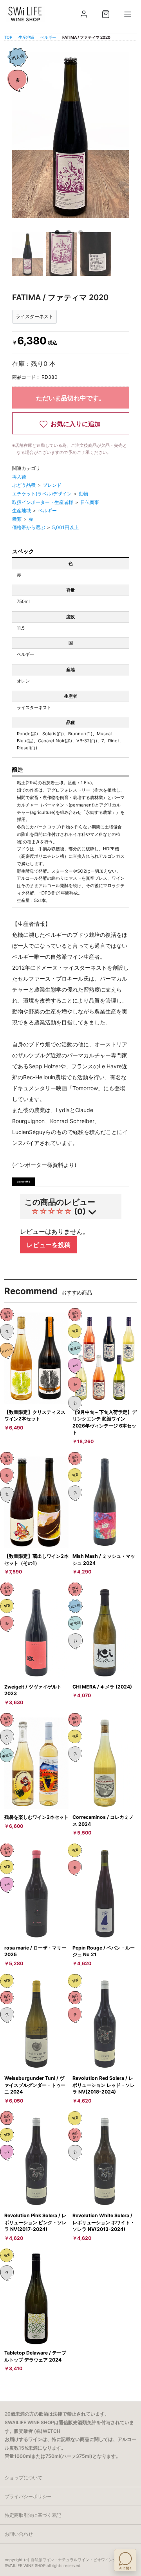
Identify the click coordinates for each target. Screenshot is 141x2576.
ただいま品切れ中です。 (70, 398)
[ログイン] (84, 14)
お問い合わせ (19, 2534)
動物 (83, 494)
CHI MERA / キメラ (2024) (102, 1687)
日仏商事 (90, 502)
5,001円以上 (65, 527)
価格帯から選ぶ (29, 527)
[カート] (106, 14)
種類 (17, 519)
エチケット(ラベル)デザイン (42, 494)
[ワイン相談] (125, 2560)
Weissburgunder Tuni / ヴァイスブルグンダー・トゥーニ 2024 (35, 2085)
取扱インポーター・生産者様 (43, 502)
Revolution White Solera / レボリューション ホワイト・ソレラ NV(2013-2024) (104, 2222)
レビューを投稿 (49, 1245)
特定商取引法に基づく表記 (33, 2515)
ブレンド (52, 485)
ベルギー (48, 37)
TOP (8, 37)
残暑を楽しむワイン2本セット (36, 1817)
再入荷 (19, 477)
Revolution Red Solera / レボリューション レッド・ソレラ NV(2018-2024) (104, 2085)
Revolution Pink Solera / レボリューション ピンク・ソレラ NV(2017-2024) (35, 2222)
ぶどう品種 (24, 485)
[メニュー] (128, 14)
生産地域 (26, 37)
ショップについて (23, 2478)
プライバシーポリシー (28, 2496)
